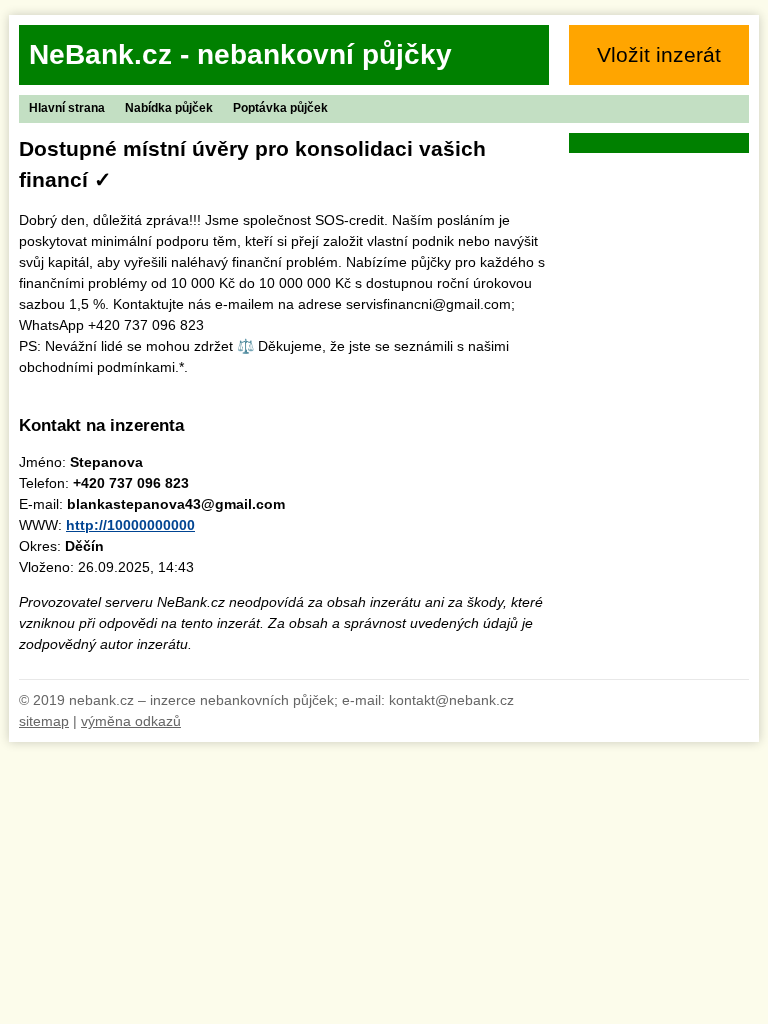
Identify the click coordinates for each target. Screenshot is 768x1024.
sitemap (44, 721)
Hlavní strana (67, 108)
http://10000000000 (130, 525)
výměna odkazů (131, 721)
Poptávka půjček (280, 108)
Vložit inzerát (659, 54)
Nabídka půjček (169, 108)
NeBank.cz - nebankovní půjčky (240, 54)
